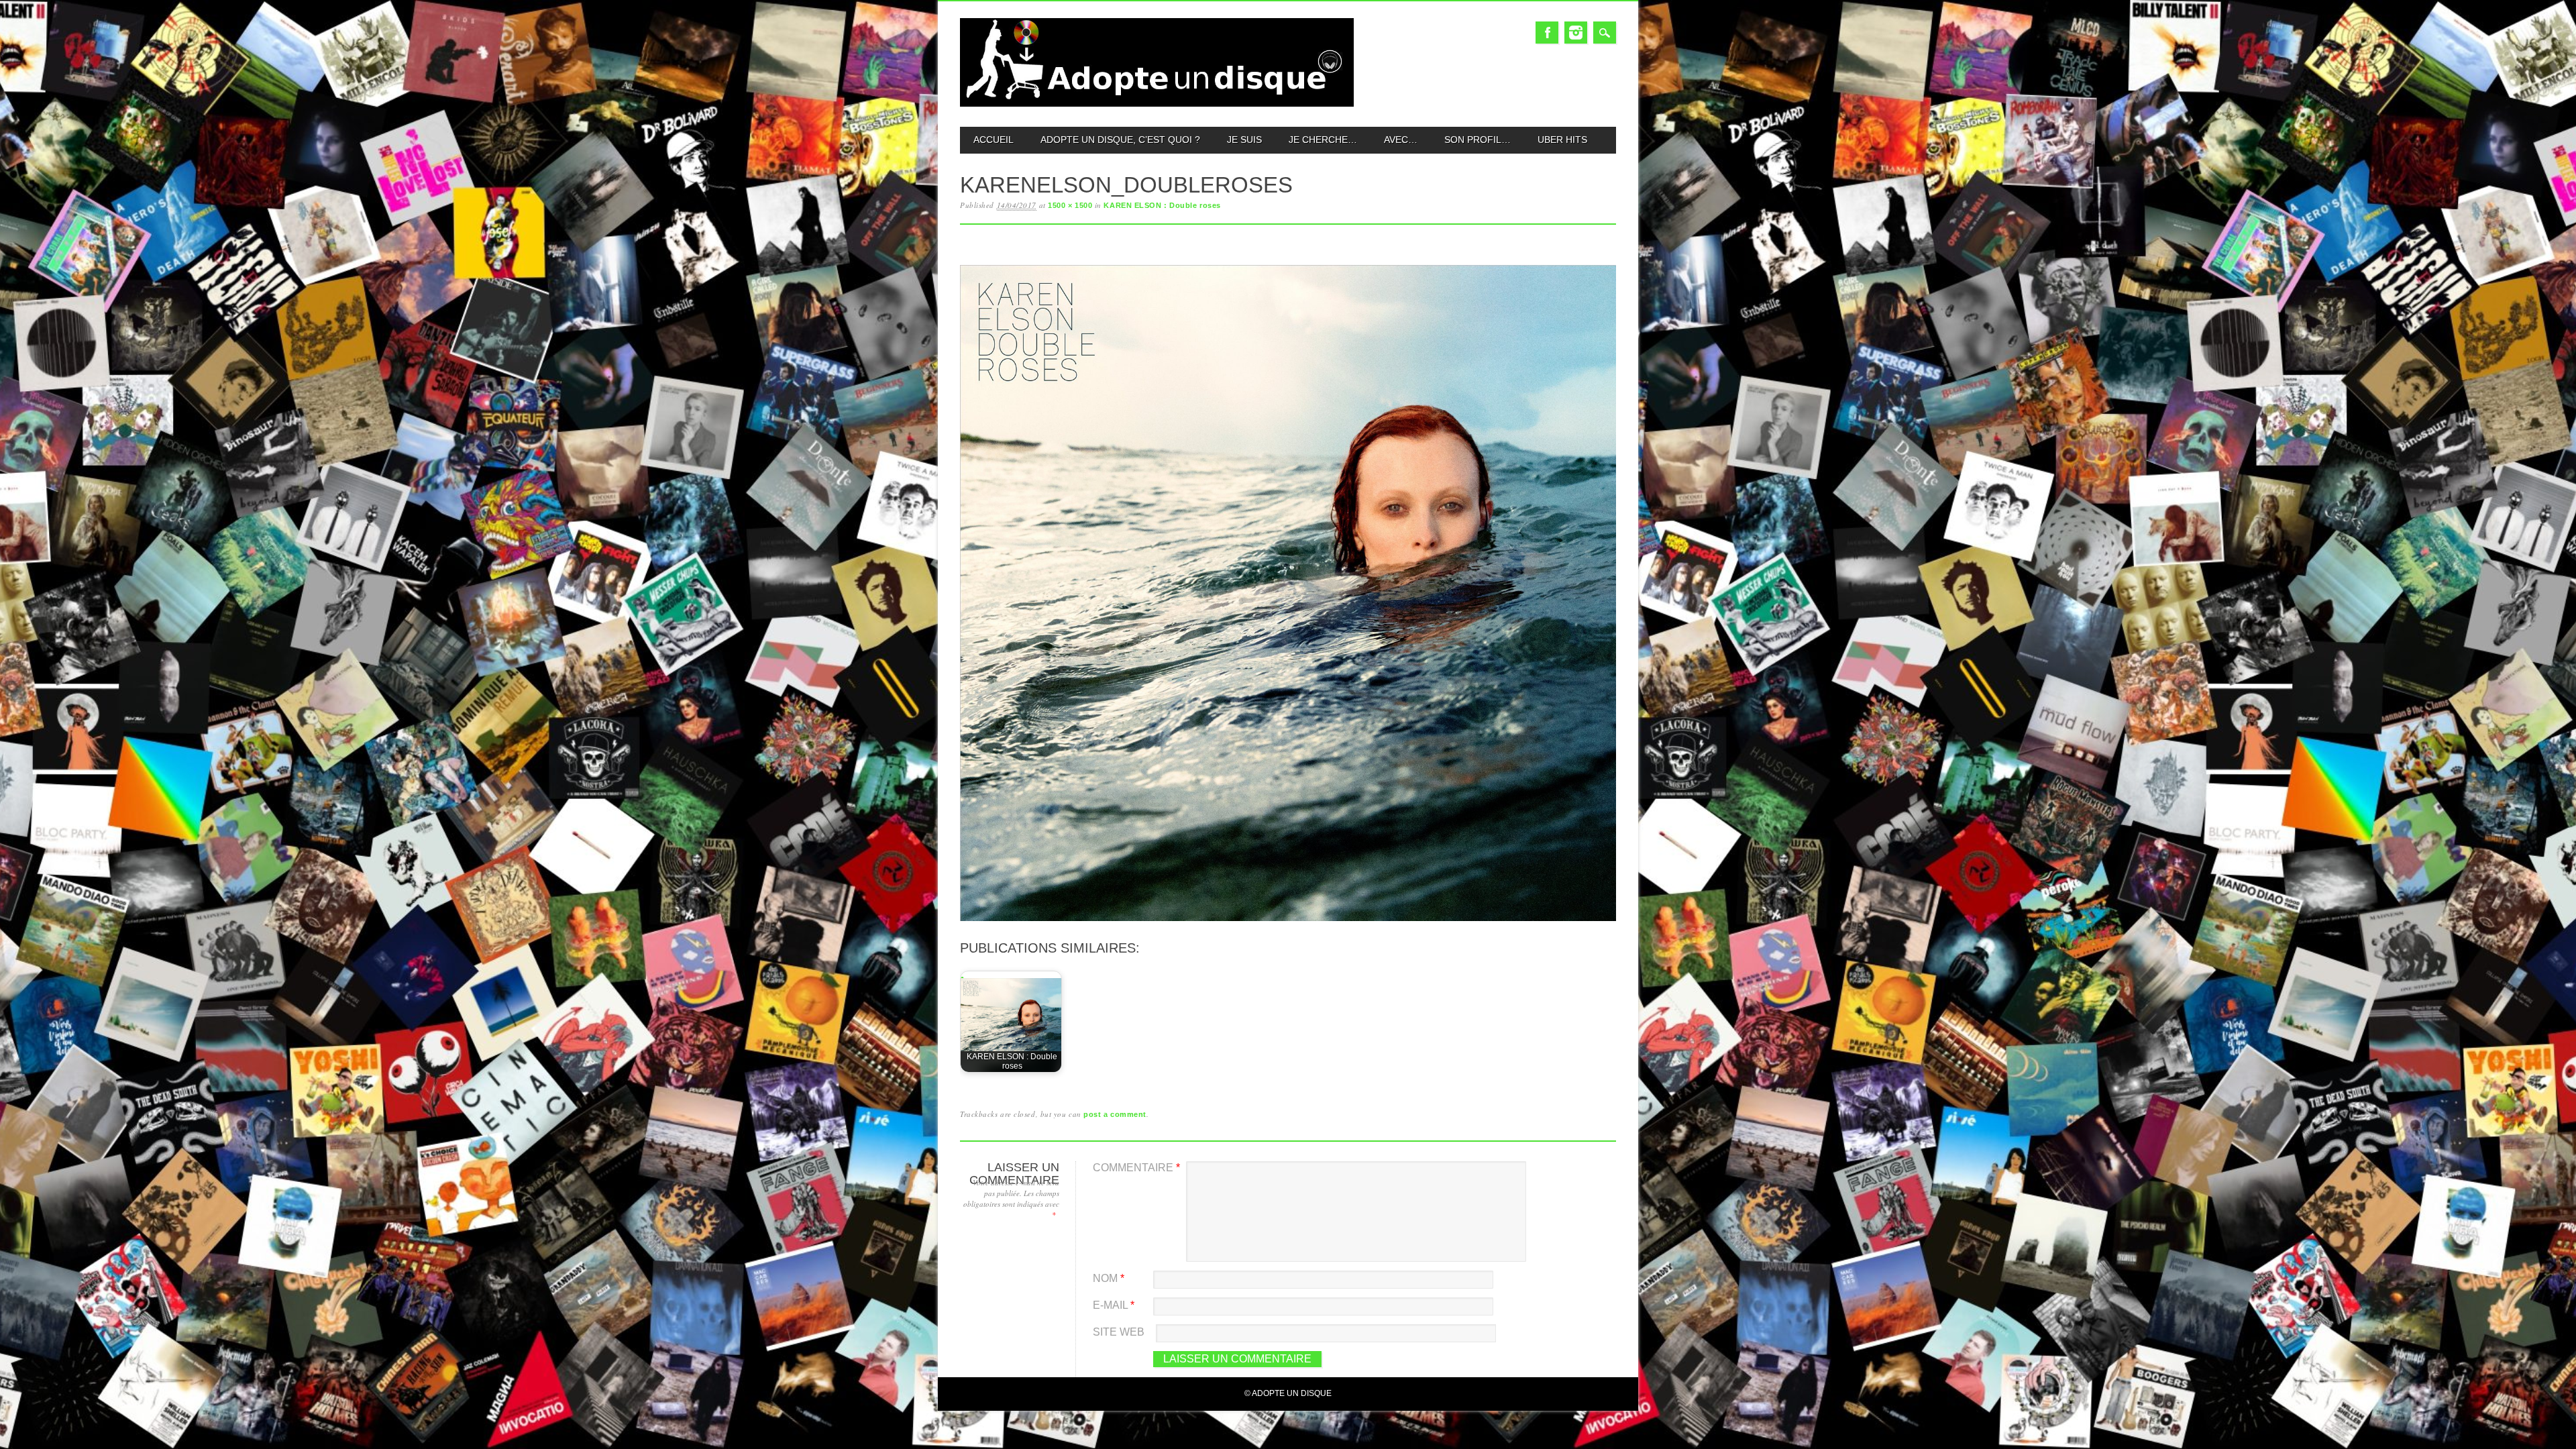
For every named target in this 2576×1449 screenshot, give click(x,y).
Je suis (1244, 140)
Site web (1119, 1332)
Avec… (1401, 140)
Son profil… (1478, 140)
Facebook (1547, 33)
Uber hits (1562, 140)
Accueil (994, 140)
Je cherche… (1323, 140)
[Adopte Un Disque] (1157, 104)
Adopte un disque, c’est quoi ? (1120, 140)
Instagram (1576, 33)
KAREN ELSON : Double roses (1162, 205)
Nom (1109, 1278)
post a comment (1115, 1114)
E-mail (1114, 1305)
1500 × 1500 (1070, 205)
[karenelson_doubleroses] (1288, 921)
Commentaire (1136, 1168)
